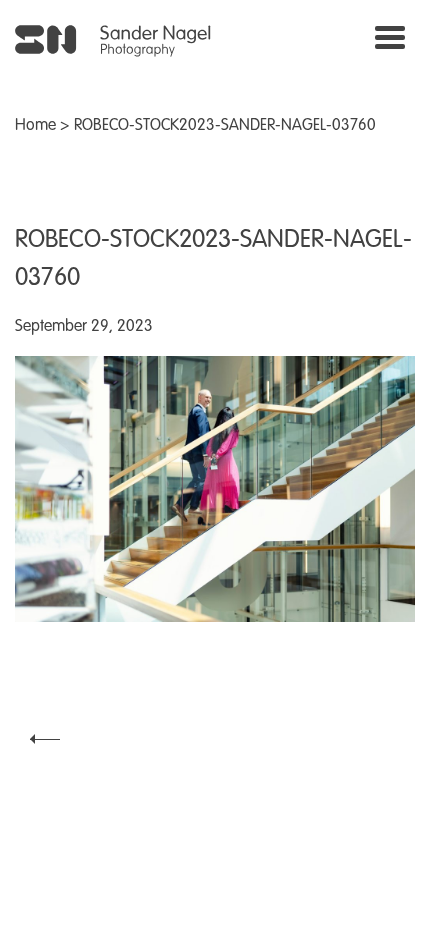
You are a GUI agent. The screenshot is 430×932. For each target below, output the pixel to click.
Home (35, 126)
